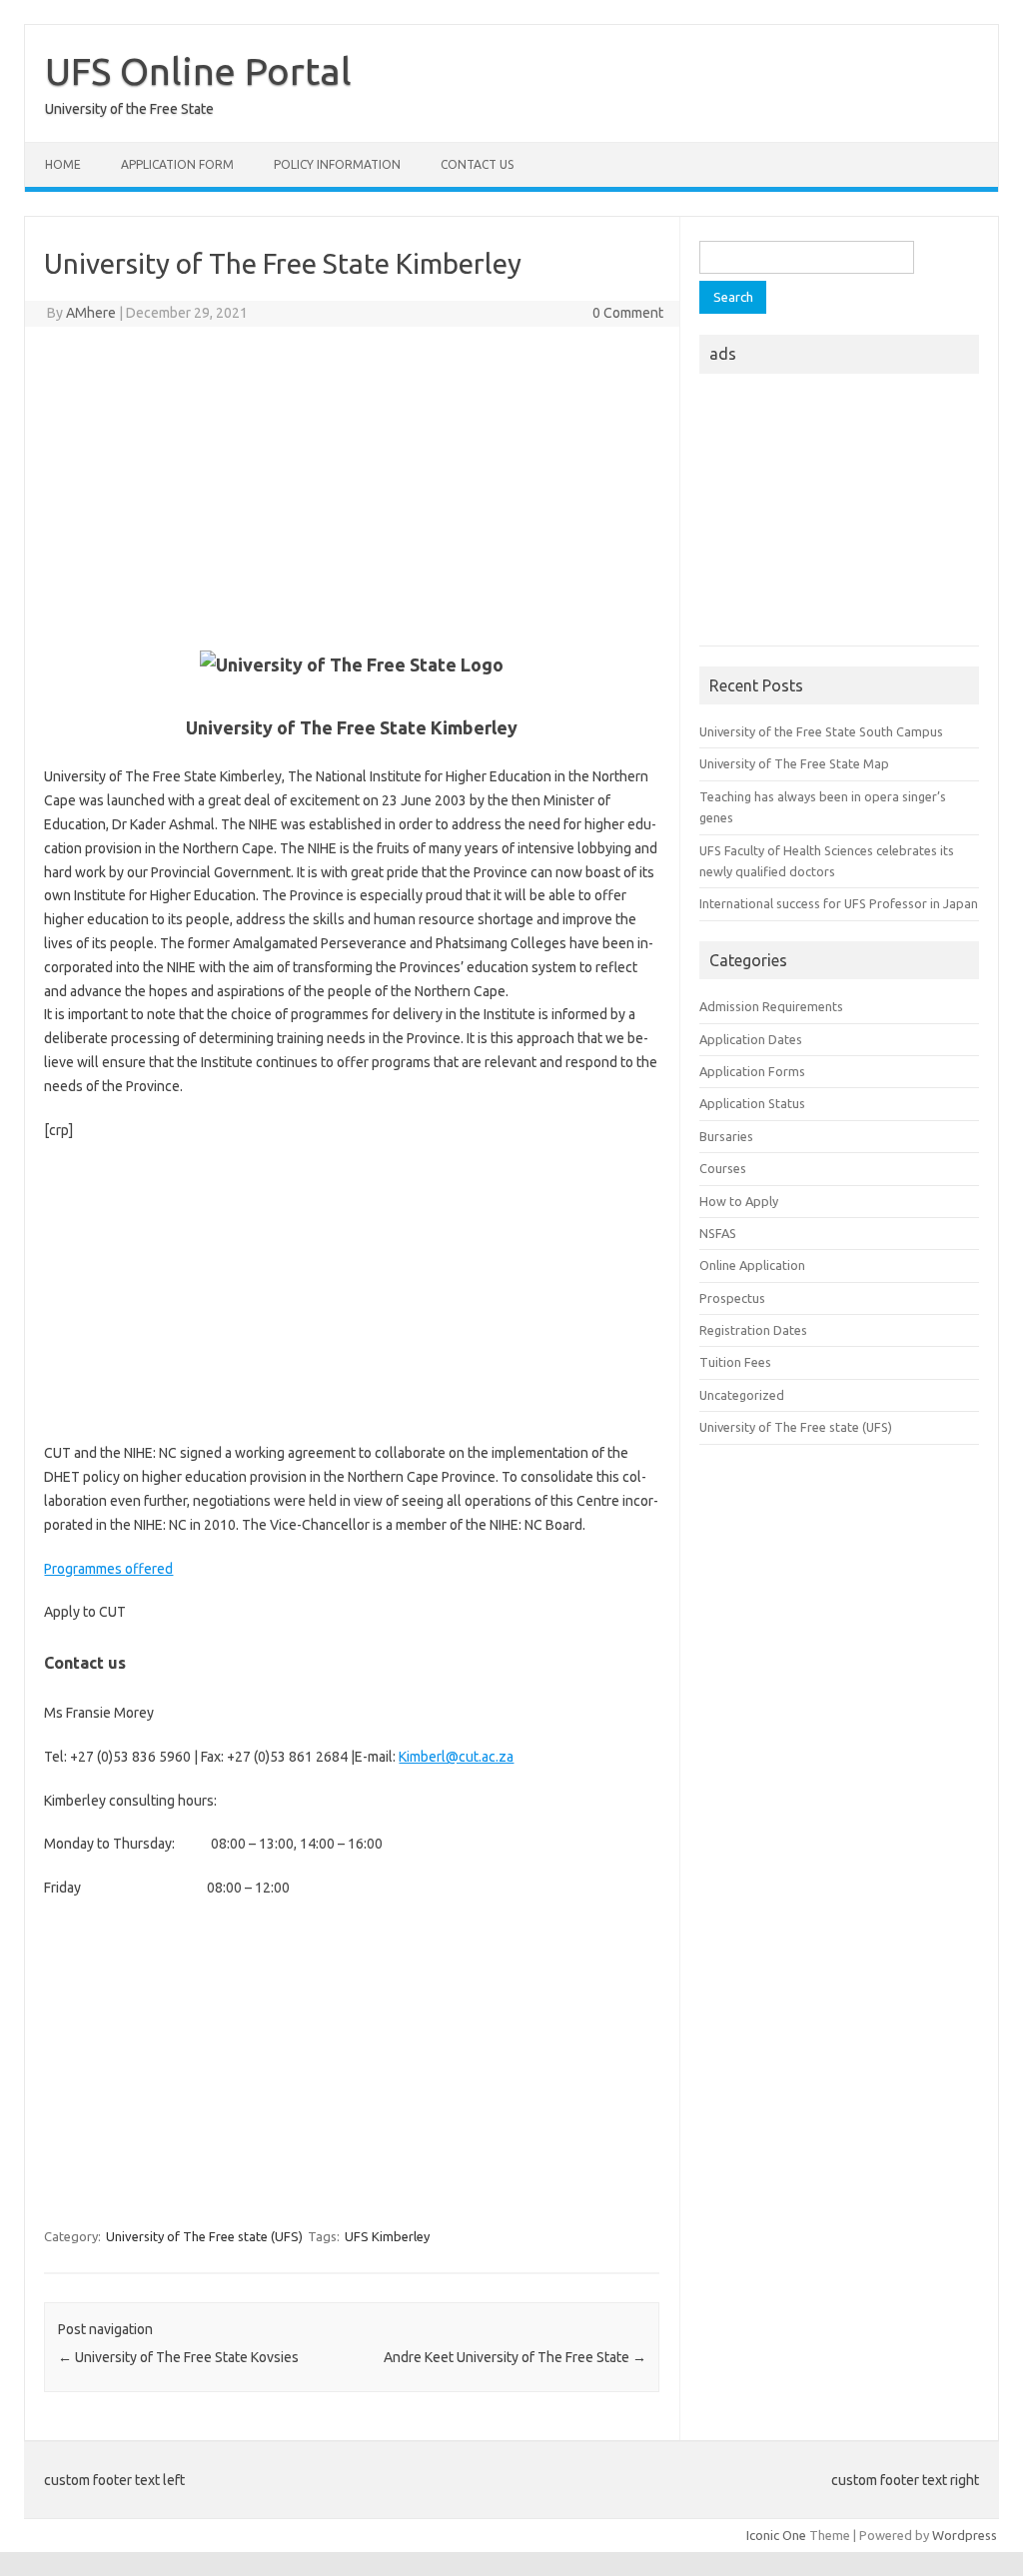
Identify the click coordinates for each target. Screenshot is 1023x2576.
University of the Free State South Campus (821, 731)
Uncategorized (742, 1395)
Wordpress (965, 2535)
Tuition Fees (735, 1362)
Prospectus (732, 1298)
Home (63, 164)
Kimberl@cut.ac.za (456, 1757)
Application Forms (752, 1071)
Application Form (177, 164)
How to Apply (739, 1201)
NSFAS (718, 1233)
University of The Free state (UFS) (204, 2236)
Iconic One (776, 2535)
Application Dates (751, 1039)
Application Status (752, 1103)
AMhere (91, 313)
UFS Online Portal (198, 71)
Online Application (752, 1265)
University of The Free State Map (794, 763)
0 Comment (628, 313)
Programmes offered (108, 1569)
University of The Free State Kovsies (178, 2357)
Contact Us (477, 164)
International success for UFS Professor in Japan (839, 903)
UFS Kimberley (387, 2236)
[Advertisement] (352, 487)
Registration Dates (753, 1330)
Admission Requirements (771, 1006)
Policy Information (337, 164)
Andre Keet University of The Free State (515, 2357)
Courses (723, 1168)
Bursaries (726, 1136)
